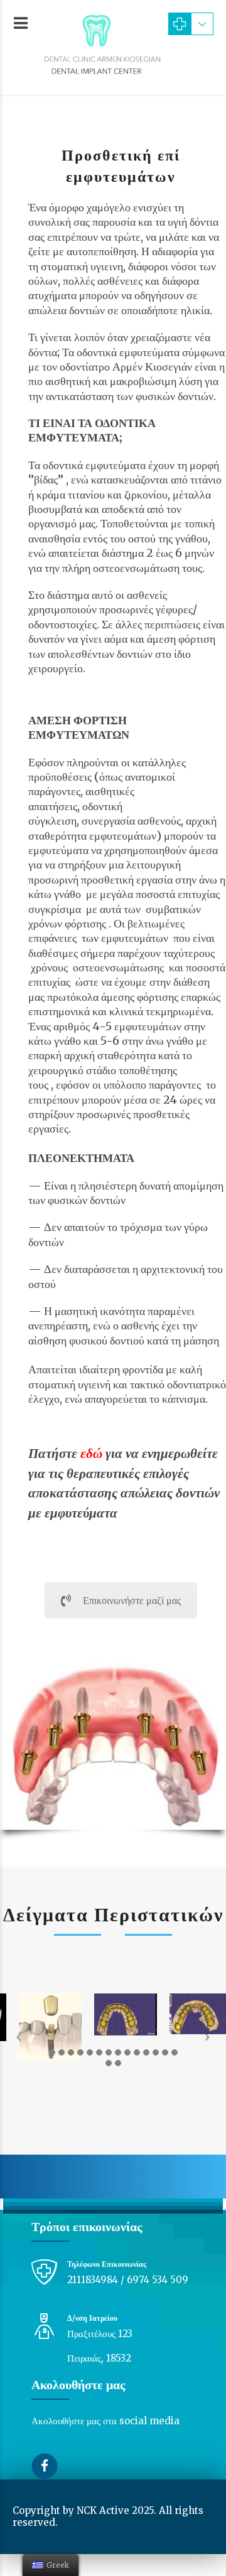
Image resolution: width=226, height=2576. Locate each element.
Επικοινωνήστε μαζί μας (132, 1600)
